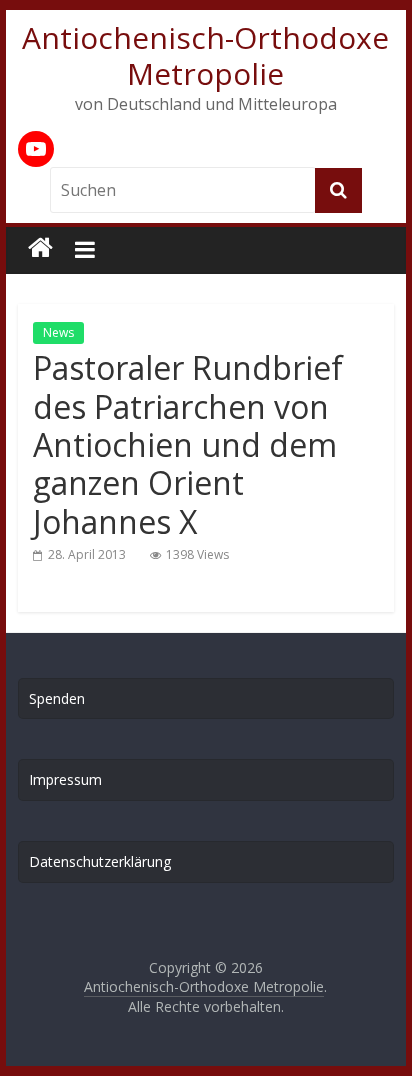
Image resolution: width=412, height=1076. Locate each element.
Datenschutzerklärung (100, 861)
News (58, 332)
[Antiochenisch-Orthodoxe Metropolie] (40, 248)
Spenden (57, 698)
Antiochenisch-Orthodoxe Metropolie (205, 55)
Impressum (65, 779)
